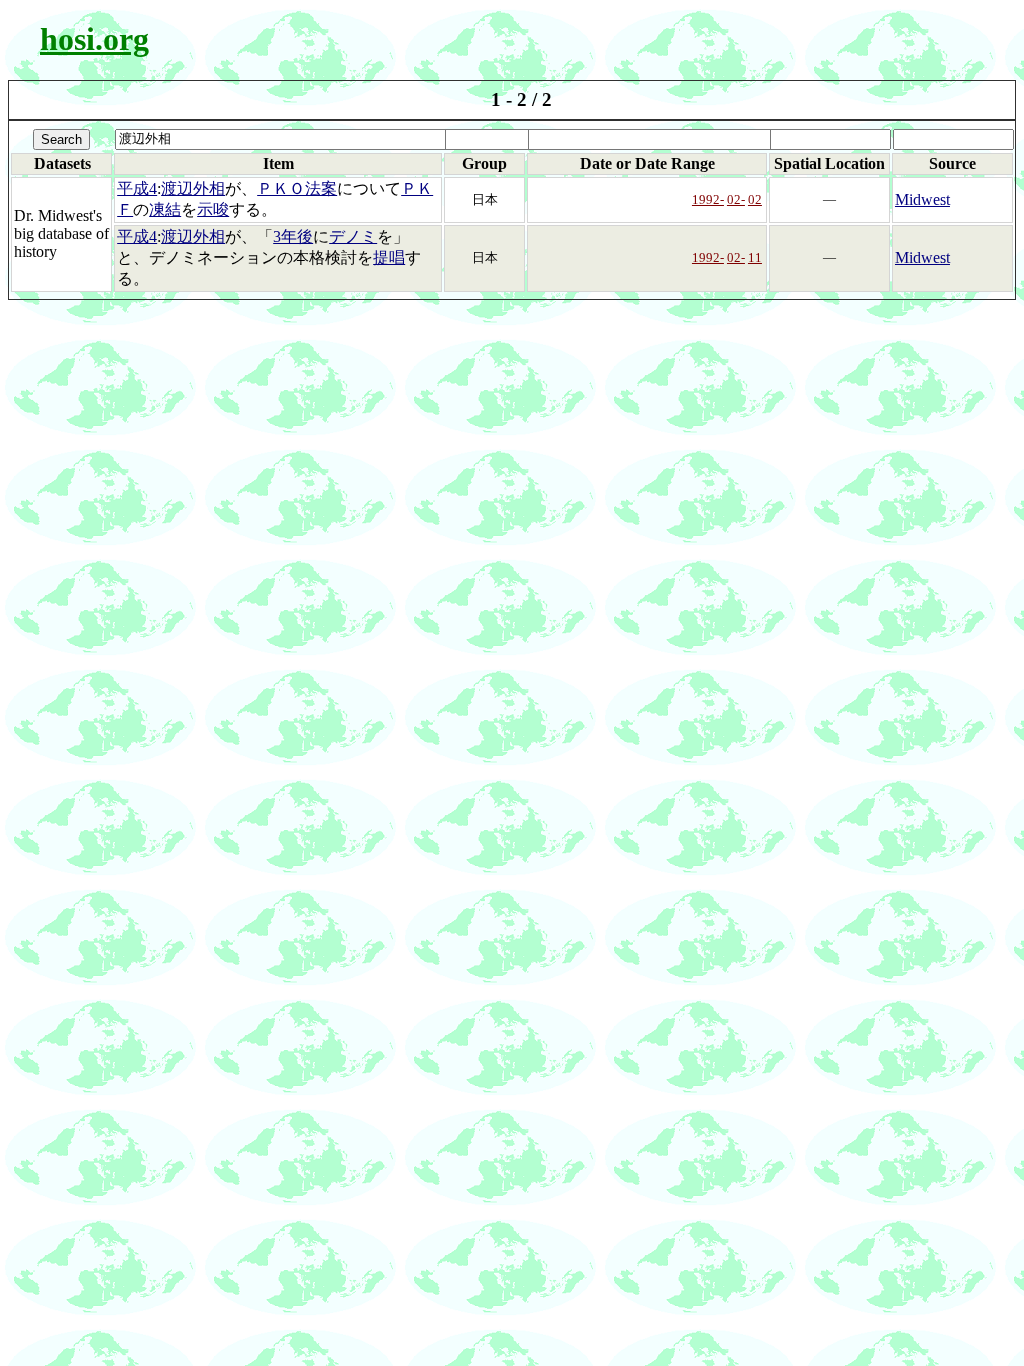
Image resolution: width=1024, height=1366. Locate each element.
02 (755, 199)
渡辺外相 (193, 188)
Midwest (922, 199)
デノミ (353, 236)
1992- (708, 199)
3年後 (293, 236)
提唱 (389, 257)
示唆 (213, 209)
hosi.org (94, 39)
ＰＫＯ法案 (297, 188)
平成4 (137, 188)
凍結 (165, 209)
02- (736, 199)
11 (755, 257)
